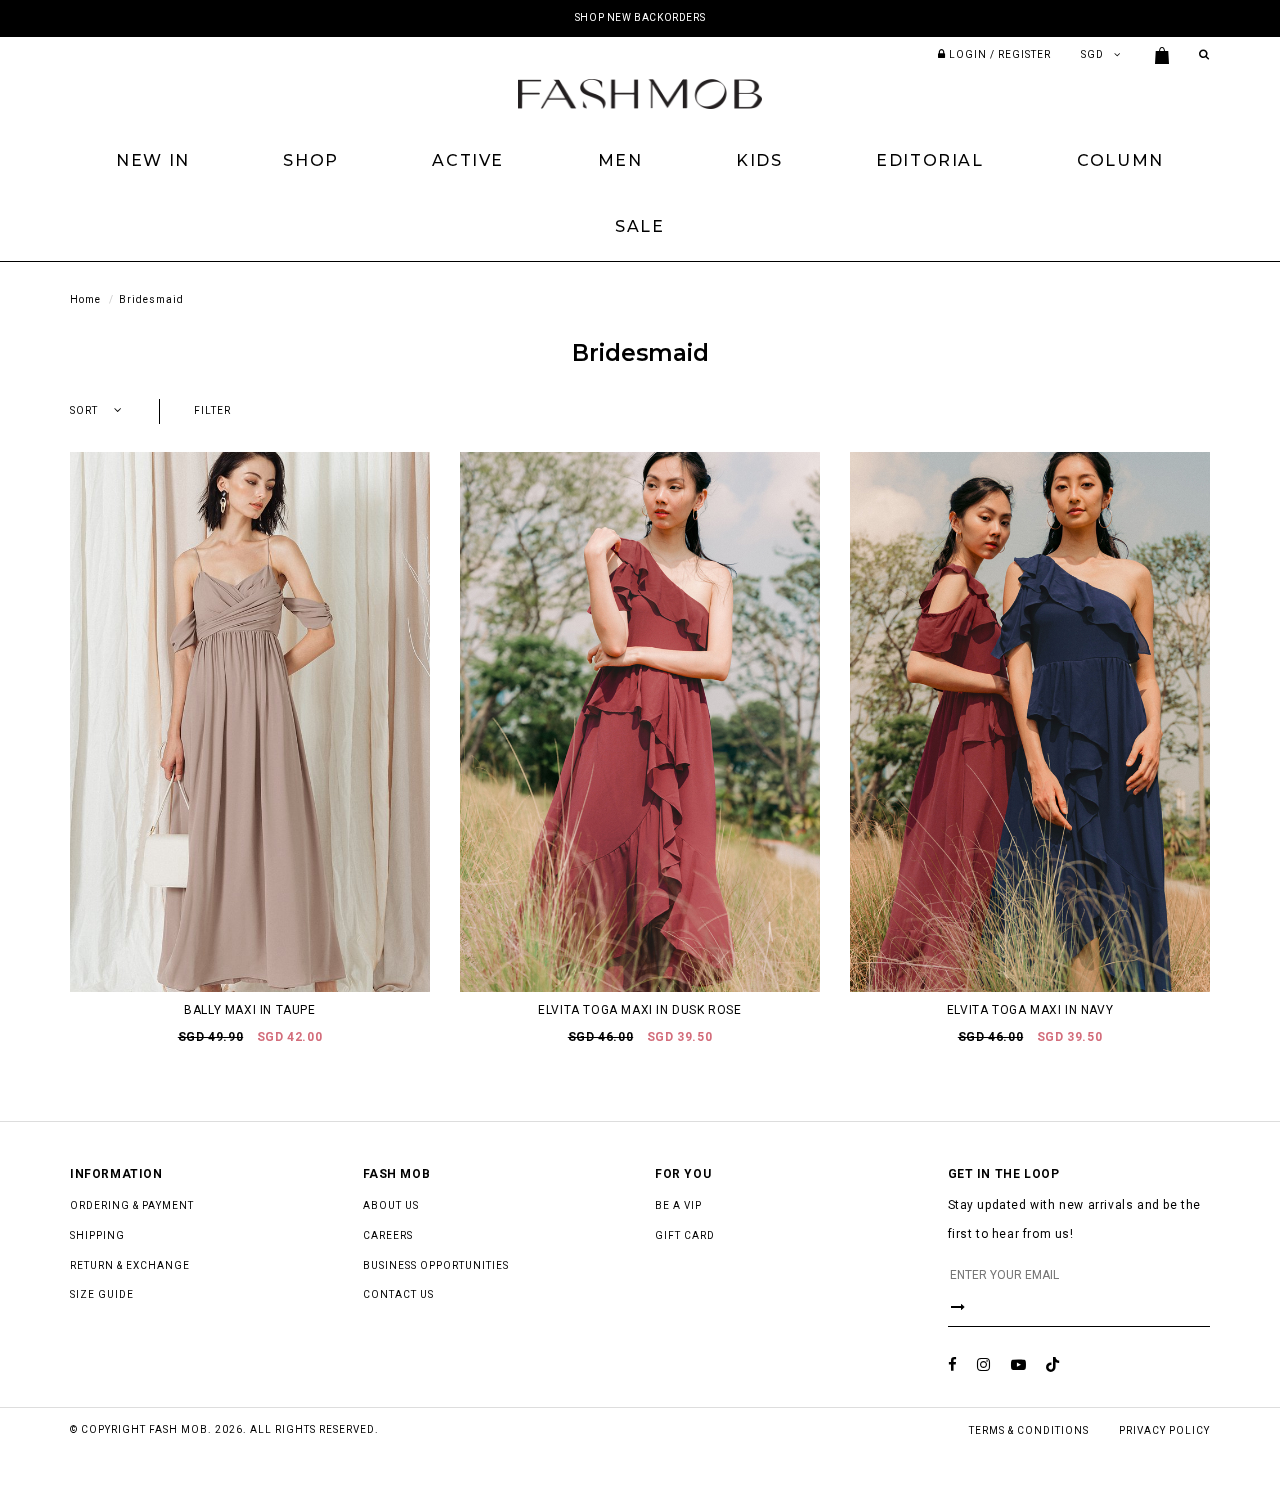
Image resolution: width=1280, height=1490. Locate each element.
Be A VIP (678, 1205)
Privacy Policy (1164, 1430)
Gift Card (685, 1235)
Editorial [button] (929, 160)
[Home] (640, 93)
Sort (84, 410)
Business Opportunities (436, 1265)
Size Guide (102, 1294)
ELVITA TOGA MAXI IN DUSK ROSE (639, 1010)
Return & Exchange (130, 1265)
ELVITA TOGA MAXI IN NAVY (1030, 1010)
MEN (620, 160)
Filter (212, 410)
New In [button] (153, 160)
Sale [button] (639, 226)
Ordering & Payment (132, 1205)
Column (1120, 160)
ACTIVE (468, 160)
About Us (391, 1205)
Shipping (97, 1235)
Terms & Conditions (1029, 1430)
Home (85, 299)
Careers (388, 1235)
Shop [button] (310, 160)
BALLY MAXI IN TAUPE (249, 1010)
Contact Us (398, 1294)
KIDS (759, 160)
